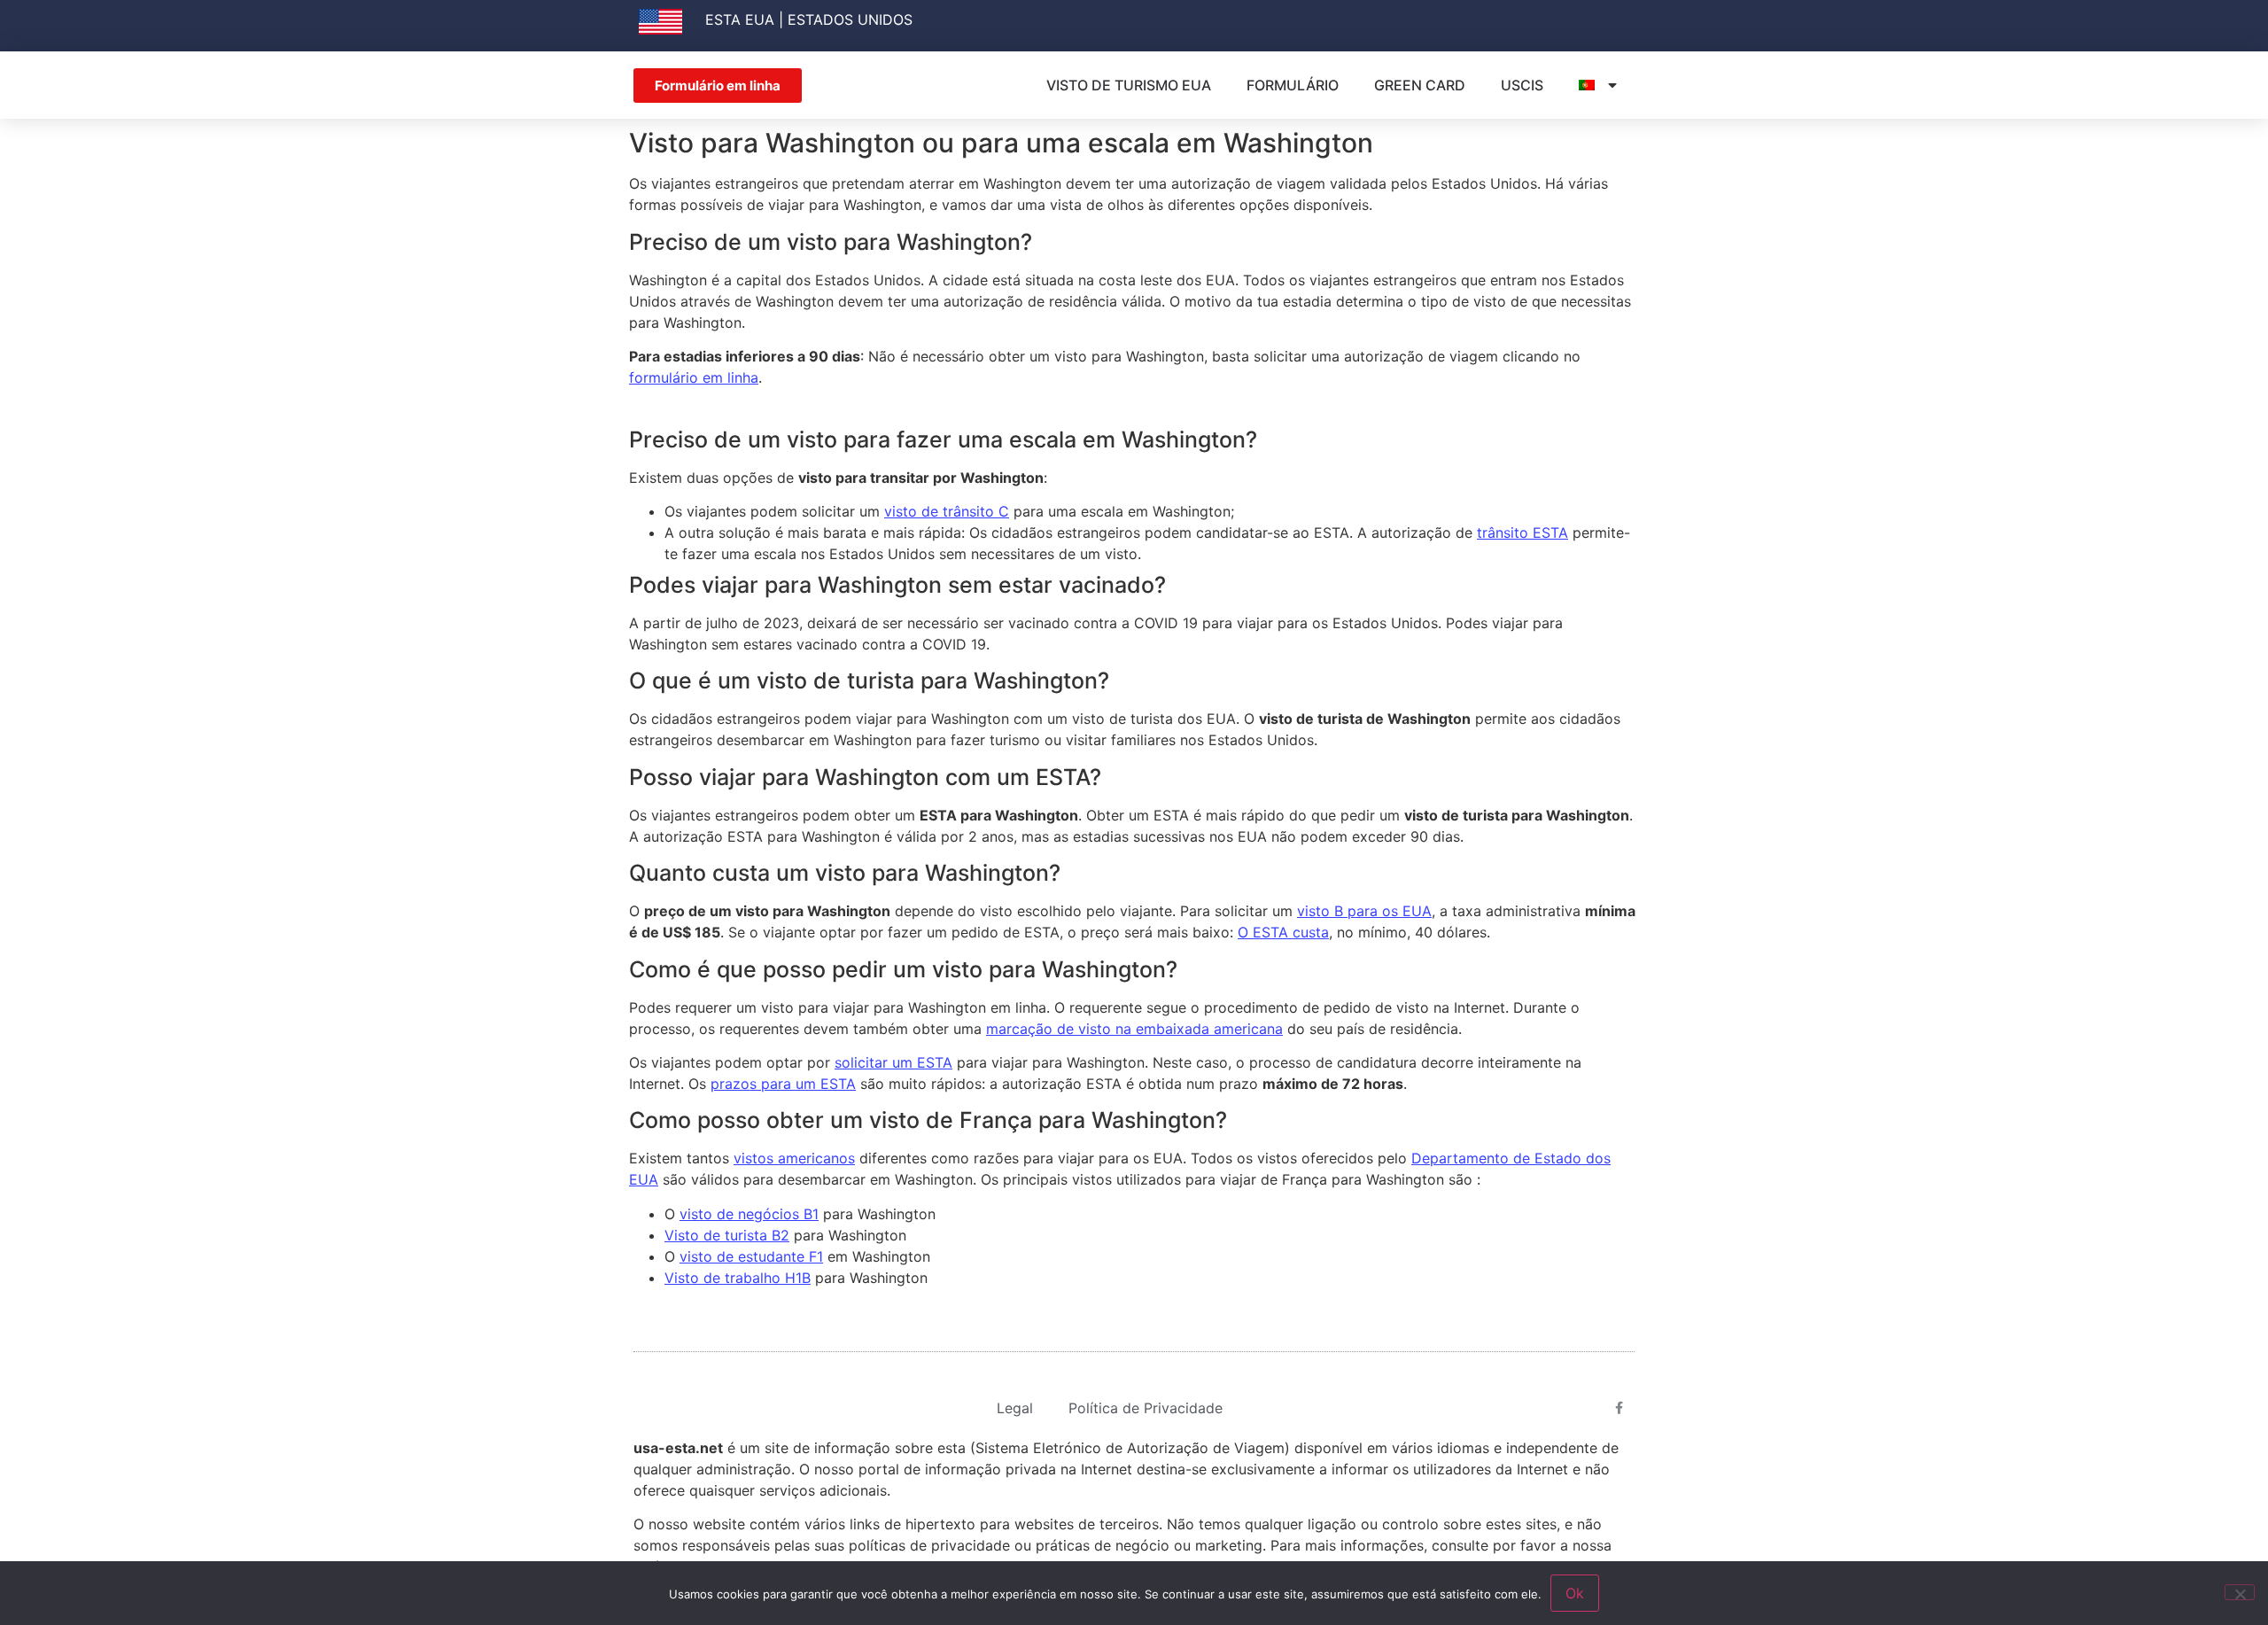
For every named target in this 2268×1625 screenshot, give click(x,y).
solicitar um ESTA (893, 1062)
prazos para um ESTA (783, 1084)
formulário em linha (694, 377)
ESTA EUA (740, 19)
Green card (1420, 85)
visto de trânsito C (947, 511)
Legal (1015, 1408)
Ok (1575, 1593)
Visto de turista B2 (727, 1235)
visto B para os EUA (1364, 911)
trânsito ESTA (1522, 533)
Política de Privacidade (1146, 1408)
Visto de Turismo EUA (1129, 85)
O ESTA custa (1283, 932)
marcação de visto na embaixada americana (1134, 1029)
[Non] (2240, 1592)
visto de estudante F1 (751, 1256)
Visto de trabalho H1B (738, 1278)
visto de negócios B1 (749, 1214)
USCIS (1522, 85)
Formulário (1293, 85)
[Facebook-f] (1619, 1408)
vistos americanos (794, 1158)
